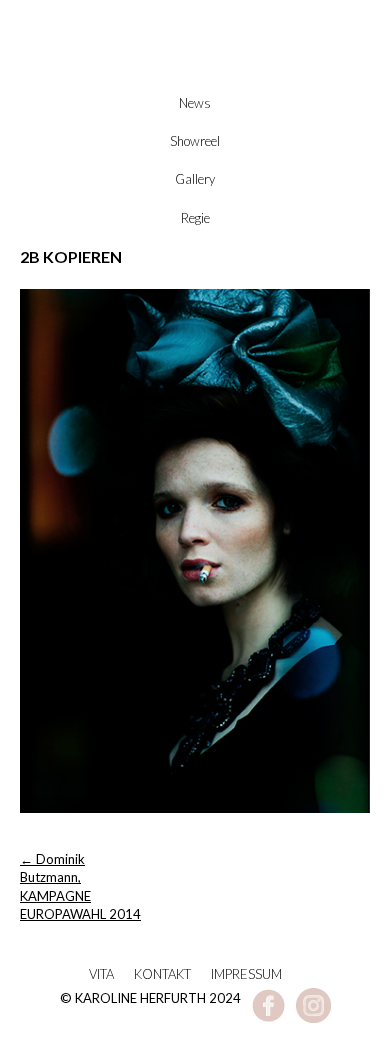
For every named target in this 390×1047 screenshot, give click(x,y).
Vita (101, 974)
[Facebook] (268, 1018)
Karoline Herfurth (195, 72)
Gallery (195, 179)
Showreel (195, 141)
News (195, 103)
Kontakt (162, 974)
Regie (195, 218)
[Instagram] (313, 1018)
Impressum (246, 974)
